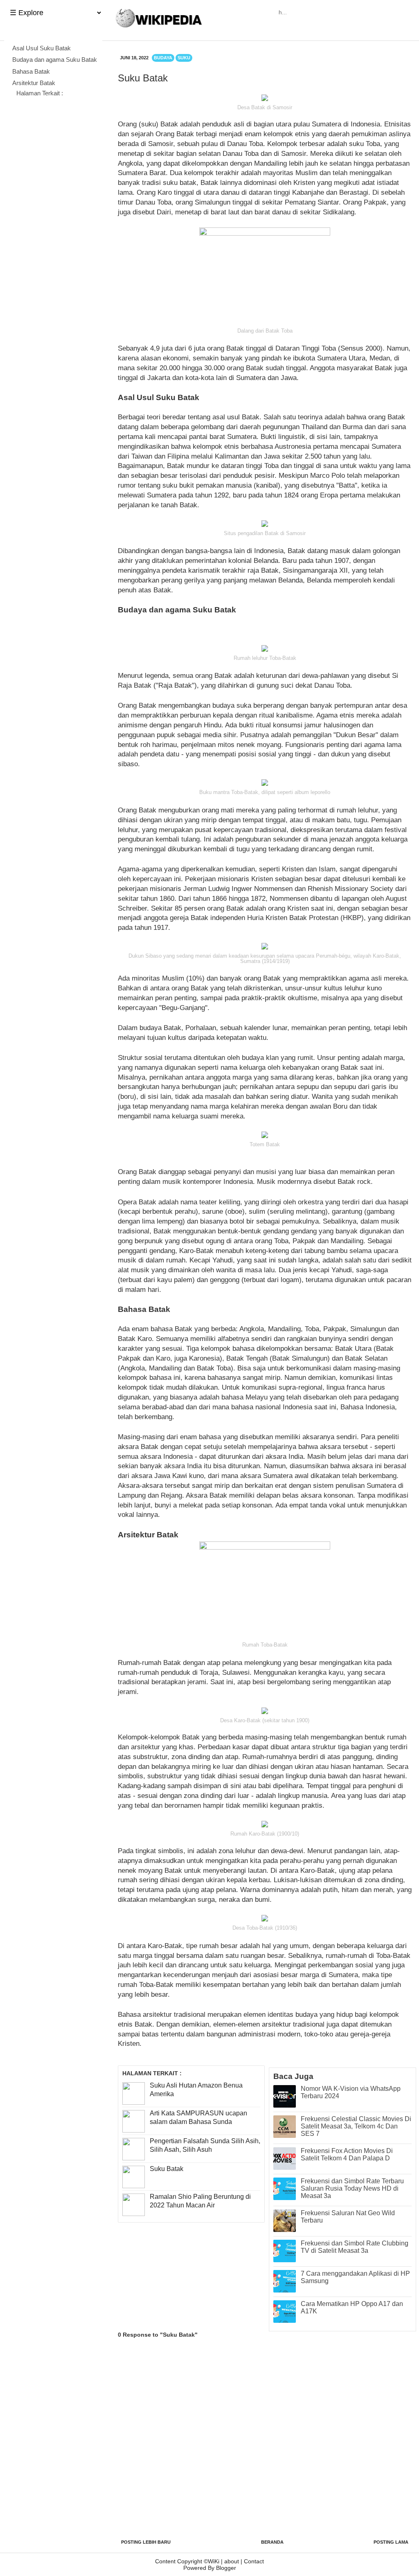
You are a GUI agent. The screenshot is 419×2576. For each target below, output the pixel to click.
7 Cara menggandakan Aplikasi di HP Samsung (355, 2277)
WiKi (214, 2561)
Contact (254, 2561)
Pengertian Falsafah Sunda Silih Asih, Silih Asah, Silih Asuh (205, 2145)
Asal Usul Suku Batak (42, 48)
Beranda (272, 2542)
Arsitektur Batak (34, 83)
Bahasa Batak (32, 71)
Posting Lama (391, 2542)
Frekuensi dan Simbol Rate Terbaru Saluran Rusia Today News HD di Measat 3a (352, 2188)
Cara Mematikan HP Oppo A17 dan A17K (352, 2307)
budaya (163, 58)
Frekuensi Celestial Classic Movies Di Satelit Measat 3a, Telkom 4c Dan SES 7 (356, 2126)
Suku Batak (167, 2169)
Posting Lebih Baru (146, 2542)
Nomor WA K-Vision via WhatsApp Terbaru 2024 (351, 2092)
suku (184, 58)
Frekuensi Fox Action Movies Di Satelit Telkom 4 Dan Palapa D (347, 2154)
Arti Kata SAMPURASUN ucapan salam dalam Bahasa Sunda (198, 2117)
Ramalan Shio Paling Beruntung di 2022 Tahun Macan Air (200, 2201)
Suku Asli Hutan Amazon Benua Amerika (196, 2090)
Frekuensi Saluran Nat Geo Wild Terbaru (348, 2217)
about (232, 2561)
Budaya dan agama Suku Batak (55, 60)
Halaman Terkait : (40, 93)
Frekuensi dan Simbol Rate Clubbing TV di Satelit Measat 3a (355, 2247)
